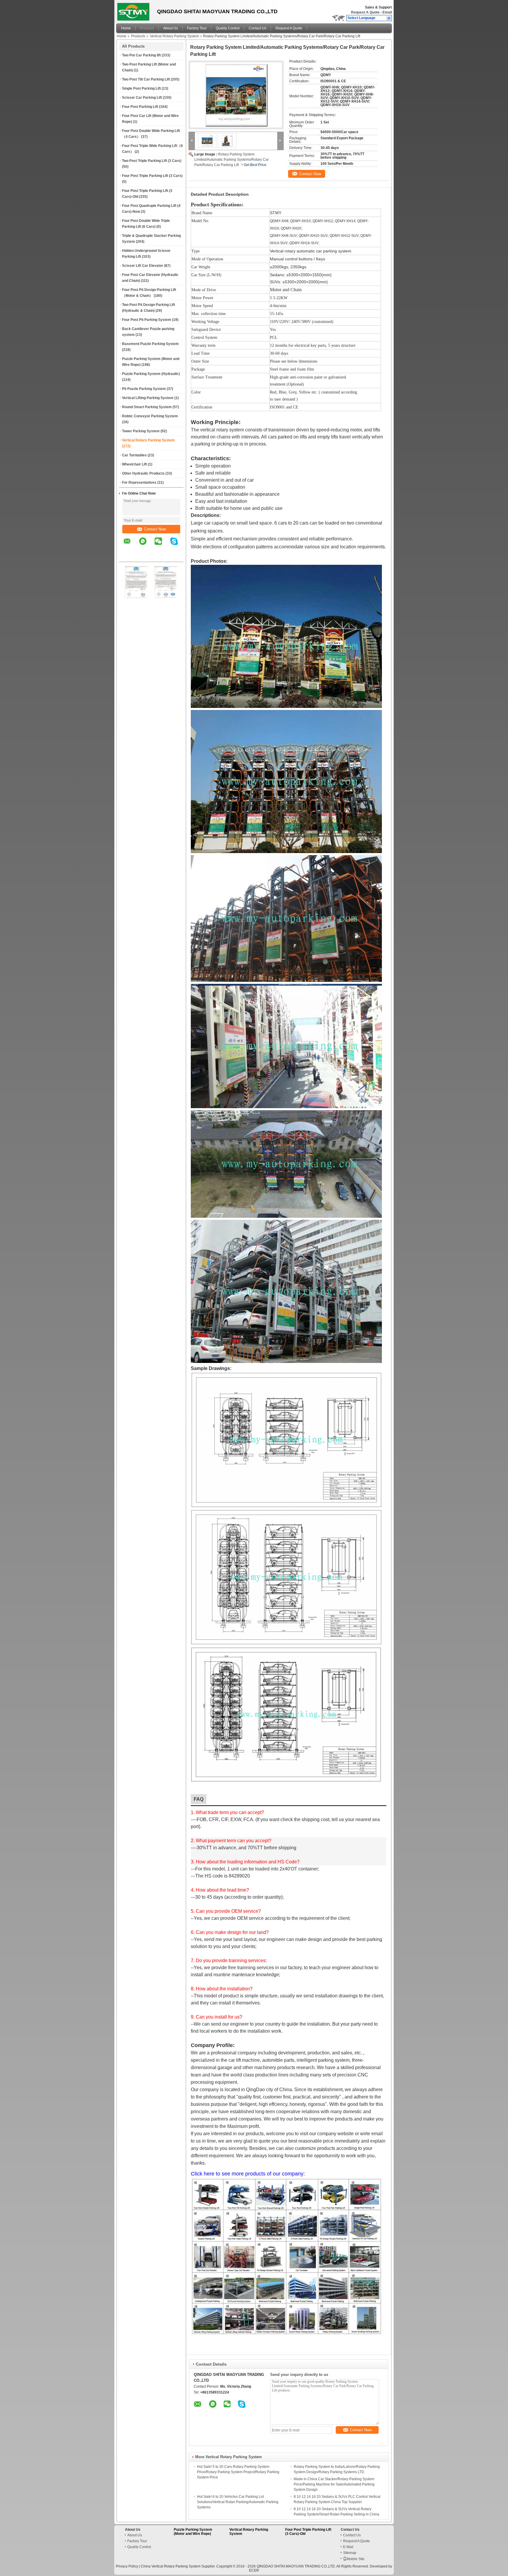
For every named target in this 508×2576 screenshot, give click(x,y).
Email (387, 12)
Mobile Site (356, 2559)
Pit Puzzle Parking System (144, 389)
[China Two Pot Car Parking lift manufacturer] (135, 10)
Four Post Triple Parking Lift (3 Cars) (152, 176)
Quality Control (228, 28)
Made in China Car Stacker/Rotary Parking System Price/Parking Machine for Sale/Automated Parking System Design (334, 2484)
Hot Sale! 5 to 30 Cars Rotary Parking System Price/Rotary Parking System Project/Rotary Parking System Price (238, 2472)
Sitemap (350, 2553)
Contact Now (155, 529)
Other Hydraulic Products (143, 473)
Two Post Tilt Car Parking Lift (146, 79)
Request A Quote (365, 12)
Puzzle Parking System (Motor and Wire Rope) (193, 2532)
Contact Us (258, 28)
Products (147, 28)
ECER (254, 2570)
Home (126, 28)
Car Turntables (134, 455)
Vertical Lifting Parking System (148, 398)
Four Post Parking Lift (140, 107)
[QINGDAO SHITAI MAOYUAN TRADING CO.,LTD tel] (127, 557)
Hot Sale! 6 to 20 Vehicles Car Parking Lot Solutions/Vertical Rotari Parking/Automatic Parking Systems (238, 2502)
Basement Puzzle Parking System (150, 344)
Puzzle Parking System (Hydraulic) (151, 374)
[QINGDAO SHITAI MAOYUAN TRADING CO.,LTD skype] (178, 545)
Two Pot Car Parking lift (141, 55)
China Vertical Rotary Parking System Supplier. (179, 2566)
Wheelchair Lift (134, 464)
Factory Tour (197, 28)
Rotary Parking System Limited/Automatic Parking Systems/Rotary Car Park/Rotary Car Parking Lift (232, 160)
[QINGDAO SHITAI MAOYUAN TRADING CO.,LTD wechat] (162, 545)
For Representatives (139, 483)
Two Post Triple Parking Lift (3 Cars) (152, 161)
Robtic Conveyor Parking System (150, 416)
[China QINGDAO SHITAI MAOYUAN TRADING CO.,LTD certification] (137, 597)
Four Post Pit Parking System (147, 320)
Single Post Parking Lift (141, 88)
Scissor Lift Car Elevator (143, 266)
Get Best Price (255, 165)
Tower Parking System (141, 431)
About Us (171, 28)
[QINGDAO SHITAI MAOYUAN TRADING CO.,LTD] (389, 18)
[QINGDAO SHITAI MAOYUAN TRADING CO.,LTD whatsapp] (146, 545)
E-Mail (348, 2547)
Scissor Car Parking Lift (142, 98)
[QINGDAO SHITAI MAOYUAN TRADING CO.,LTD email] (131, 545)
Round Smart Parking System (147, 407)
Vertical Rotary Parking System (174, 36)
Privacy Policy (127, 2566)
